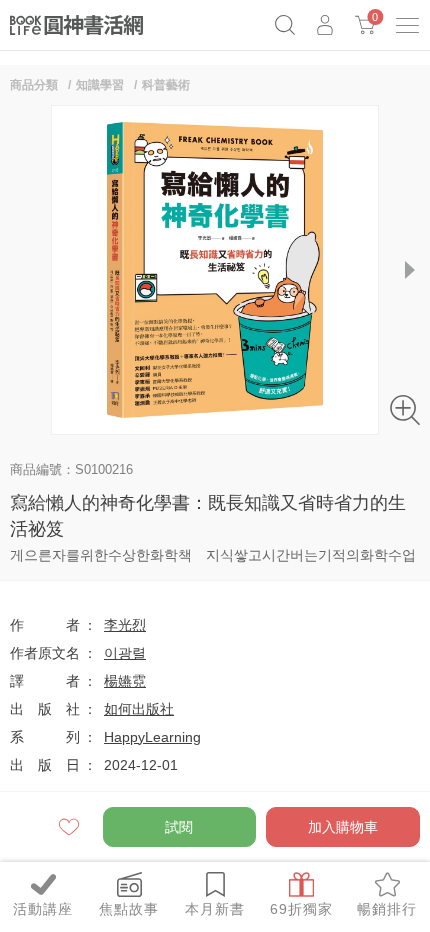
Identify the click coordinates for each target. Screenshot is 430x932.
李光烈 (125, 625)
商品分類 (34, 85)
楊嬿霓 (125, 681)
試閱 (179, 827)
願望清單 (70, 827)
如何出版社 (139, 709)
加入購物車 (343, 827)
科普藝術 (166, 85)
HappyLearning (152, 737)
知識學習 (100, 85)
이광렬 (125, 653)
